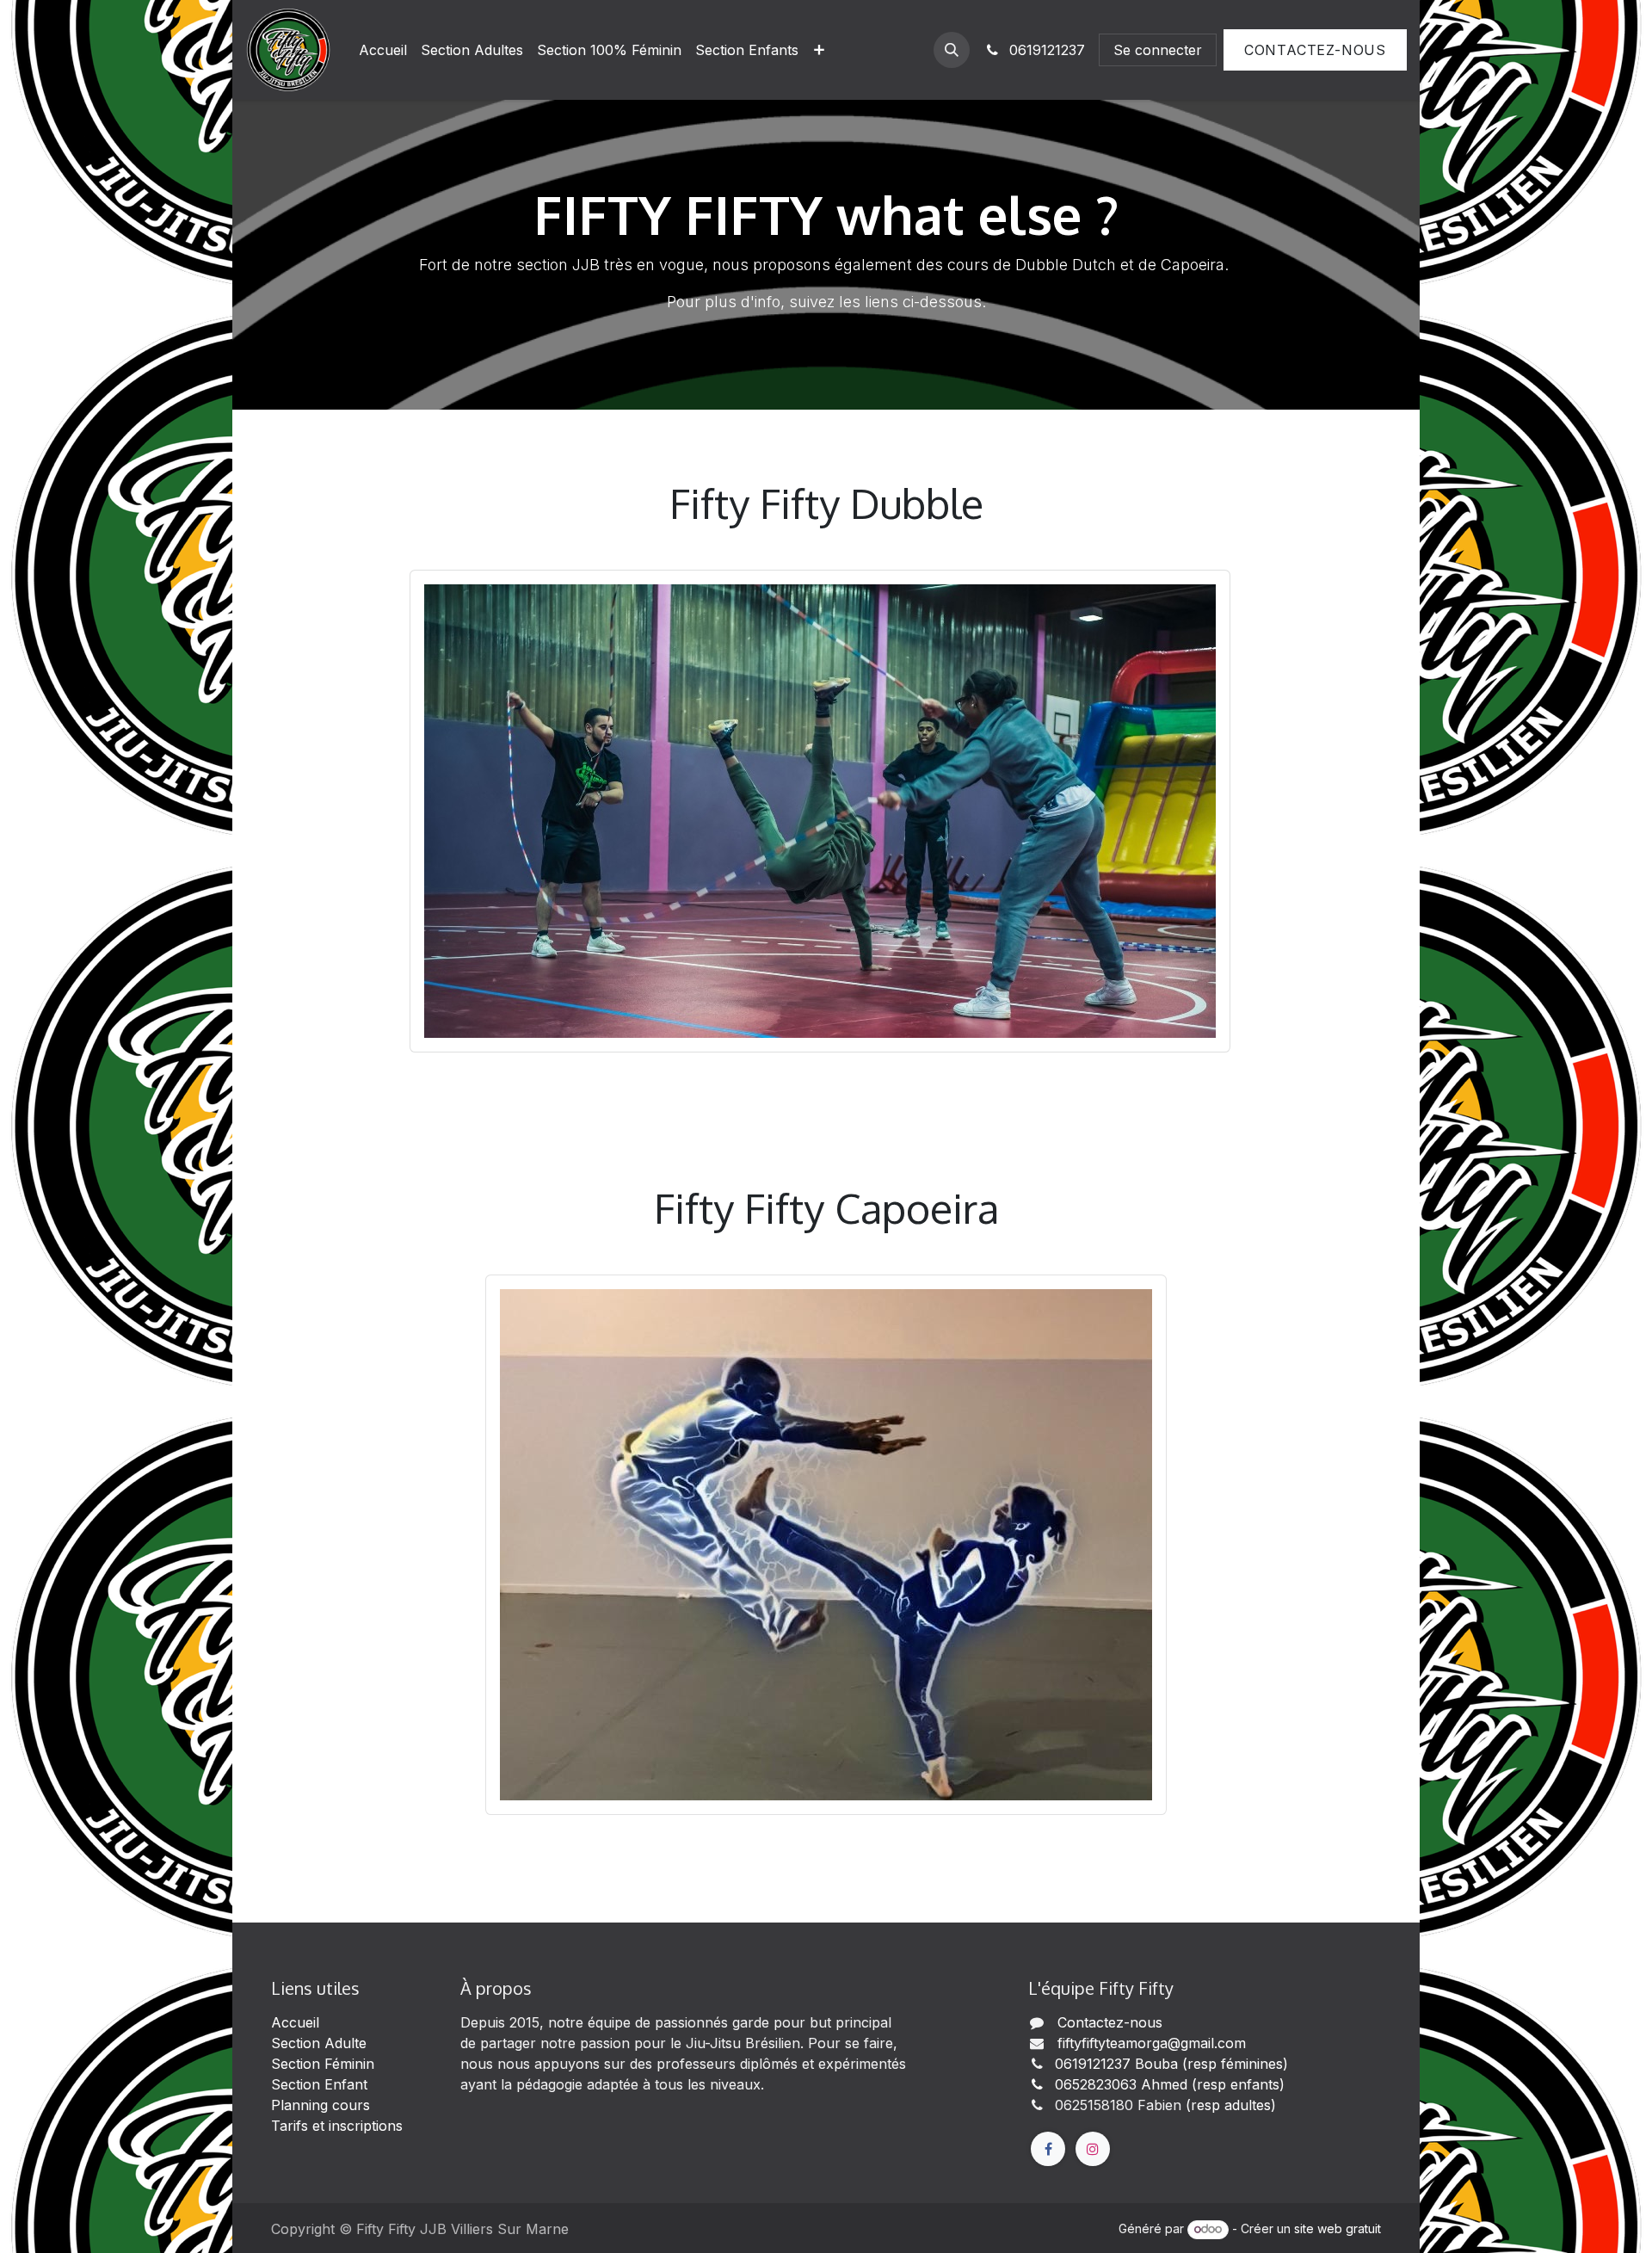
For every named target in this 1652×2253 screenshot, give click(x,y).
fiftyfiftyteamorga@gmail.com (1152, 2043)
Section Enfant (319, 2084)
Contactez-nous (1315, 50)
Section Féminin (323, 2064)
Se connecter (1158, 50)
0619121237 (1045, 50)
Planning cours (325, 2105)
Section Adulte (319, 2043)
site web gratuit (1338, 2228)
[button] (952, 50)
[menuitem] (383, 50)
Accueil (295, 2022)
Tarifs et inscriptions (337, 2126)
